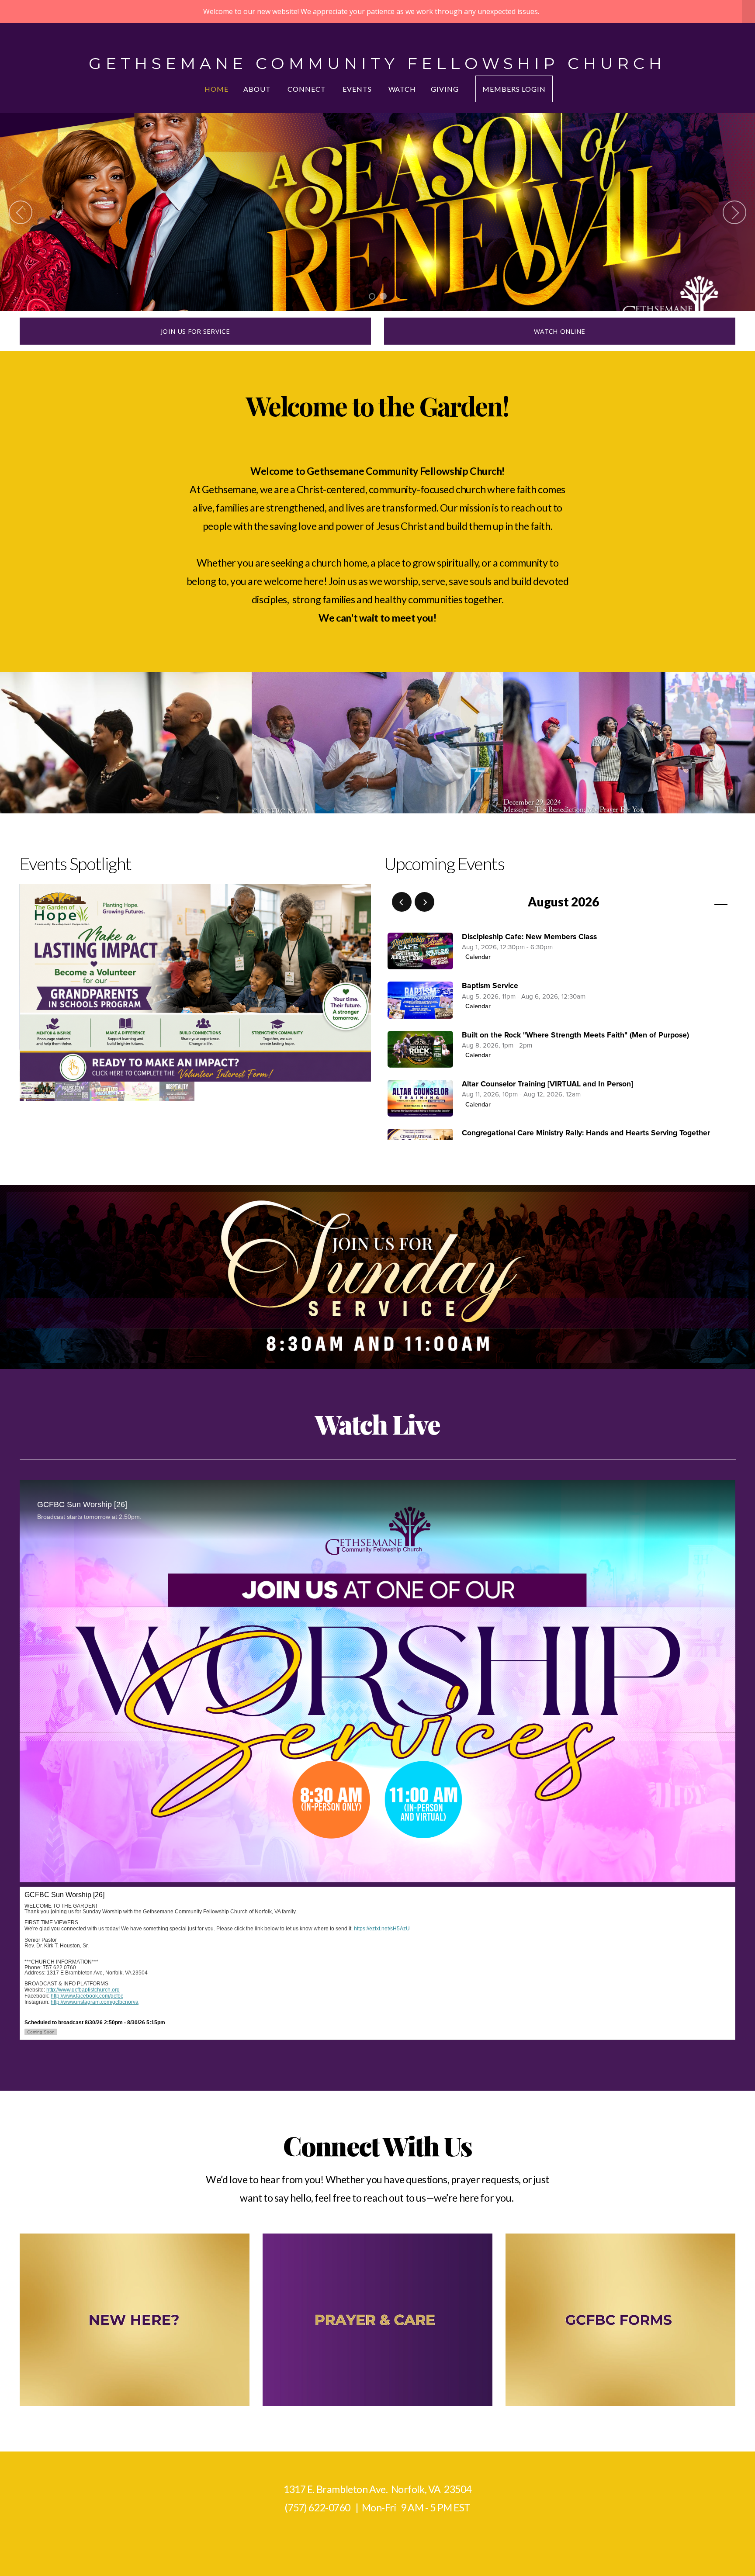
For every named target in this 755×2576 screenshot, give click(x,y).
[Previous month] (402, 902)
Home (216, 89)
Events (358, 89)
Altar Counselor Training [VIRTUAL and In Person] (547, 1084)
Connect (308, 89)
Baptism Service (490, 986)
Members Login (514, 89)
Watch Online (560, 331)
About (258, 89)
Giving (446, 89)
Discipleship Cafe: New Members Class (529, 937)
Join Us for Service (195, 331)
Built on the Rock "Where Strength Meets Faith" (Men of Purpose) (575, 1035)
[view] (696, 902)
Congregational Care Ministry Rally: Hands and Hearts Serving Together (586, 1133)
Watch (402, 89)
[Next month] (424, 902)
